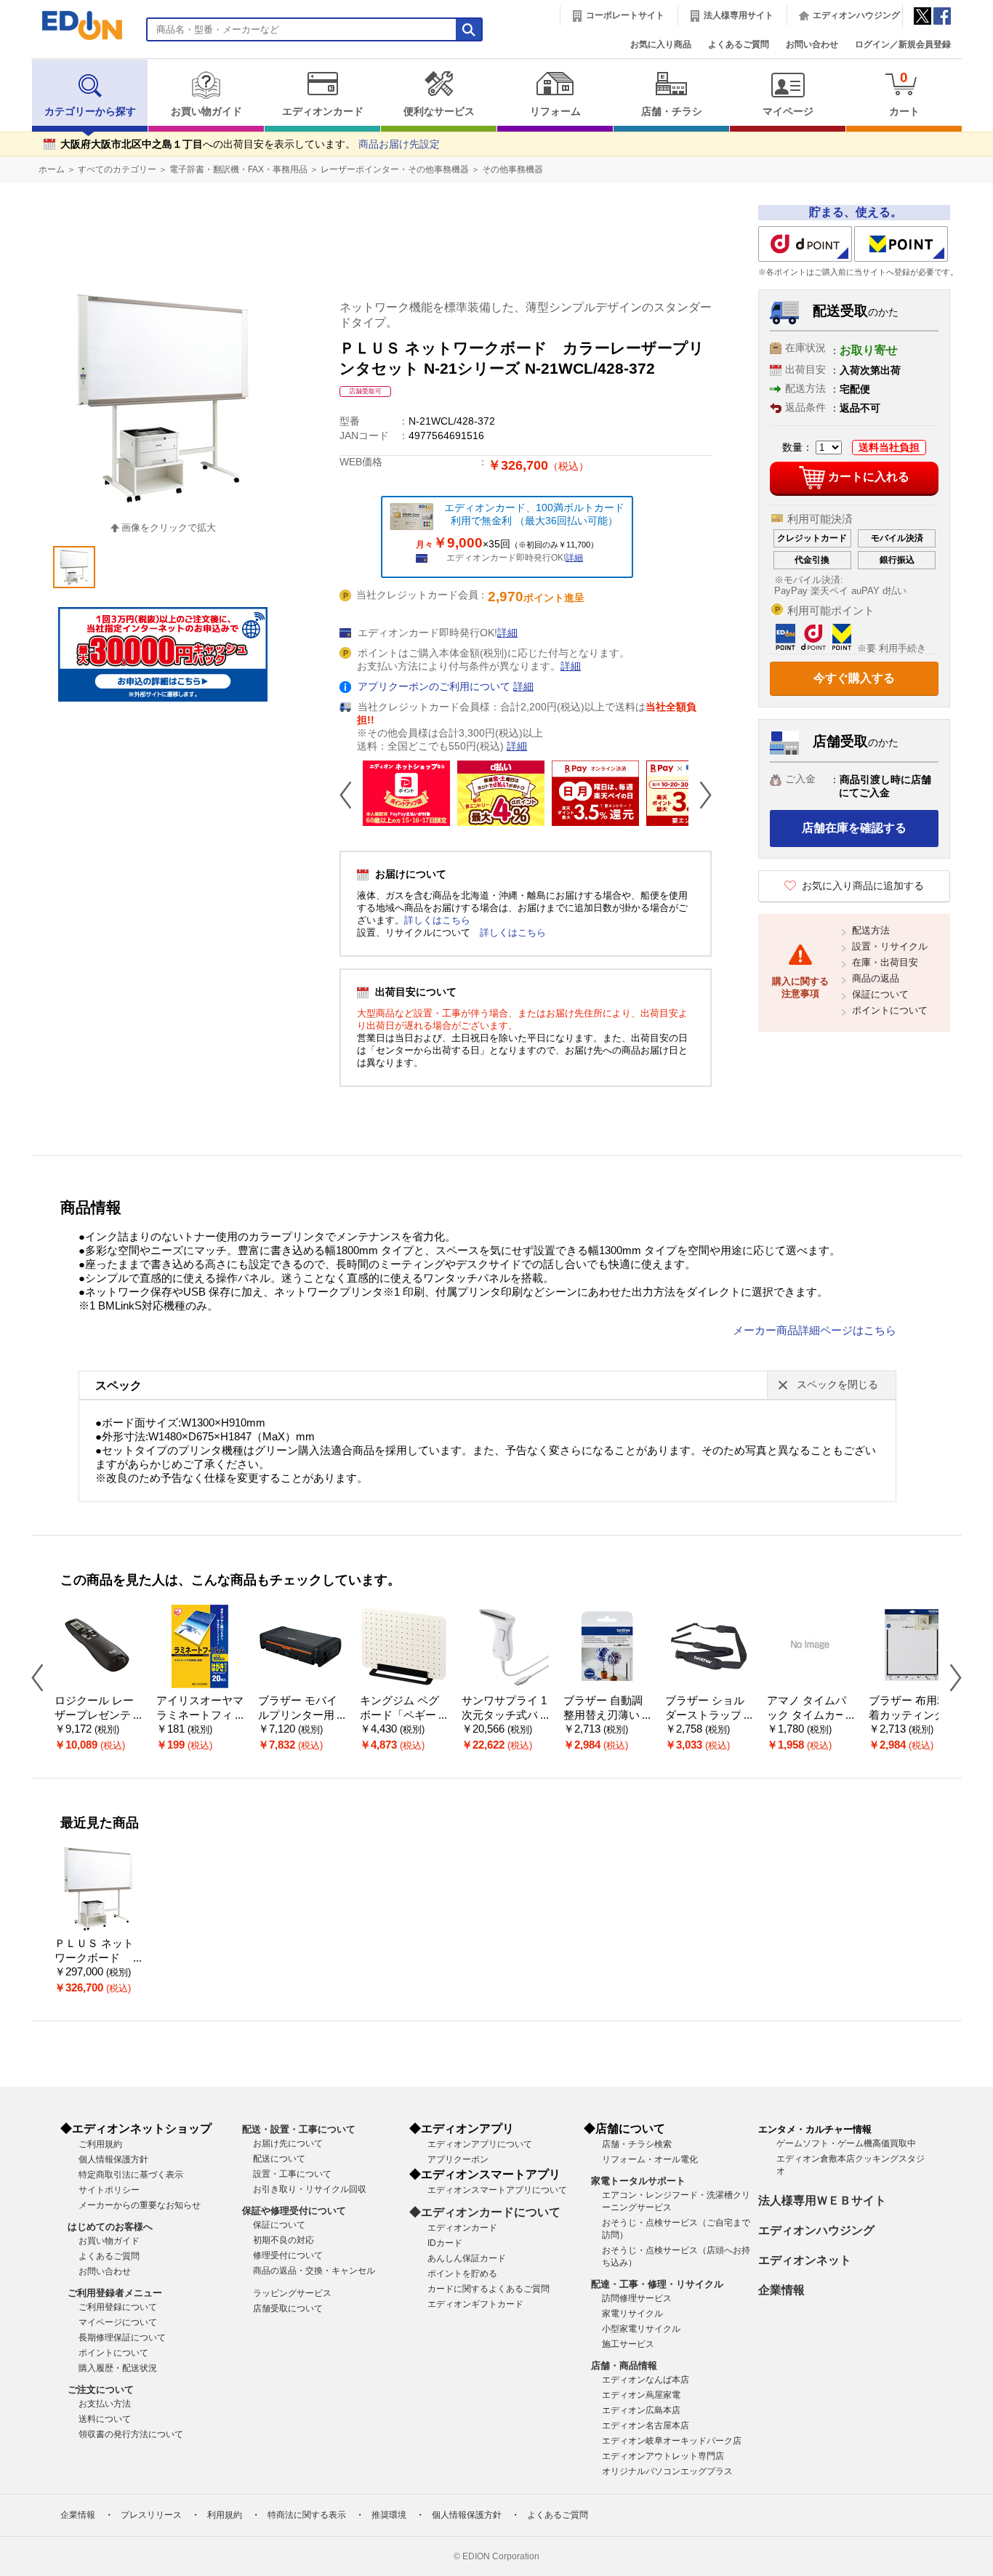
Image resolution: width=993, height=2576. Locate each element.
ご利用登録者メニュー (115, 2293)
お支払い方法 (105, 2404)
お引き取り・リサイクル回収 (310, 2189)
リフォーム (555, 112)
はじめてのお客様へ (110, 2227)
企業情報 (781, 2290)
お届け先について (288, 2143)
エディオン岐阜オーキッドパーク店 (672, 2441)
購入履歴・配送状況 (118, 2368)
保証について (880, 994)
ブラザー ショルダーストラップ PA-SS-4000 (708, 1716)
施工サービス (628, 2344)
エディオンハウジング (856, 15)
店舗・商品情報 (624, 2366)
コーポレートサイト (625, 15)
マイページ (788, 112)
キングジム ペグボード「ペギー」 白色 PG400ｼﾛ (403, 1716)
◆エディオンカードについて (485, 2212)
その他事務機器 (512, 169)
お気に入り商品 (661, 44)
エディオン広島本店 (641, 2410)
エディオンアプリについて (480, 2144)
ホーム (52, 169)
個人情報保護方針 (113, 2159)
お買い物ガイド (206, 112)
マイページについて (118, 2322)
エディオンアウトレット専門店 (663, 2456)
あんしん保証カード (467, 2258)
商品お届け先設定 (399, 144)
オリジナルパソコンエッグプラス (667, 2471)
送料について (105, 2419)
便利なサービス (439, 112)
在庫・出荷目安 (885, 962)
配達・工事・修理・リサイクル (657, 2284)
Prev (351, 795)
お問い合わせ (812, 44)
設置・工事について (292, 2174)
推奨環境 (389, 2515)
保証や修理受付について (294, 2211)
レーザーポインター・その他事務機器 (395, 169)
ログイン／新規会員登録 (903, 44)
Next (700, 795)
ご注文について (101, 2390)
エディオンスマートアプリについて (497, 2190)
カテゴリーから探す (90, 112)
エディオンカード (323, 112)
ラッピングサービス (292, 2293)
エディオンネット (805, 2260)
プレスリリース (151, 2515)
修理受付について (288, 2255)
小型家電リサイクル (641, 2329)
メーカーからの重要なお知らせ (140, 2205)
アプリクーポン (458, 2159)
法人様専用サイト (739, 15)
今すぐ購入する (854, 678)
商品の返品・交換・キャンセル (314, 2271)
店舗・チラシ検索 (637, 2144)
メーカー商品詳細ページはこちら (815, 1331)
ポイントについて (890, 1010)
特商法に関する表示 (307, 2515)
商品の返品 (876, 978)
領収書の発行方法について (131, 2434)
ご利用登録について (118, 2307)
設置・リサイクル (890, 946)
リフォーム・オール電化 (650, 2159)
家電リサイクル (632, 2314)
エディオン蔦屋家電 (641, 2395)
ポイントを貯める (462, 2274)
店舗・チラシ (672, 112)
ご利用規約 (100, 2144)
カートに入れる (869, 477)
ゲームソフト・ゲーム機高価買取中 (846, 2143)
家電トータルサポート (638, 2181)
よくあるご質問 (739, 44)
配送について (279, 2159)
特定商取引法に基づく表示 (131, 2175)
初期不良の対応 (284, 2240)
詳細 (574, 558)
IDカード (445, 2243)
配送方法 (871, 930)
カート (904, 93)
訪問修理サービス (637, 2298)
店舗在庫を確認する (854, 828)
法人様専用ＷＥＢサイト (822, 2200)
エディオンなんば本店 (646, 2380)
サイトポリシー (109, 2190)
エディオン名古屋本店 (646, 2425)
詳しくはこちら (437, 920)
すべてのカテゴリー (117, 169)
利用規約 (225, 2515)
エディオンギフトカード (475, 2304)
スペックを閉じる (837, 1385)
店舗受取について (288, 2308)
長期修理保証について (122, 2338)
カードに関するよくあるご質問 (489, 2289)
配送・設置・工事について (299, 2129)
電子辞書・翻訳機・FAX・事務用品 (238, 169)
